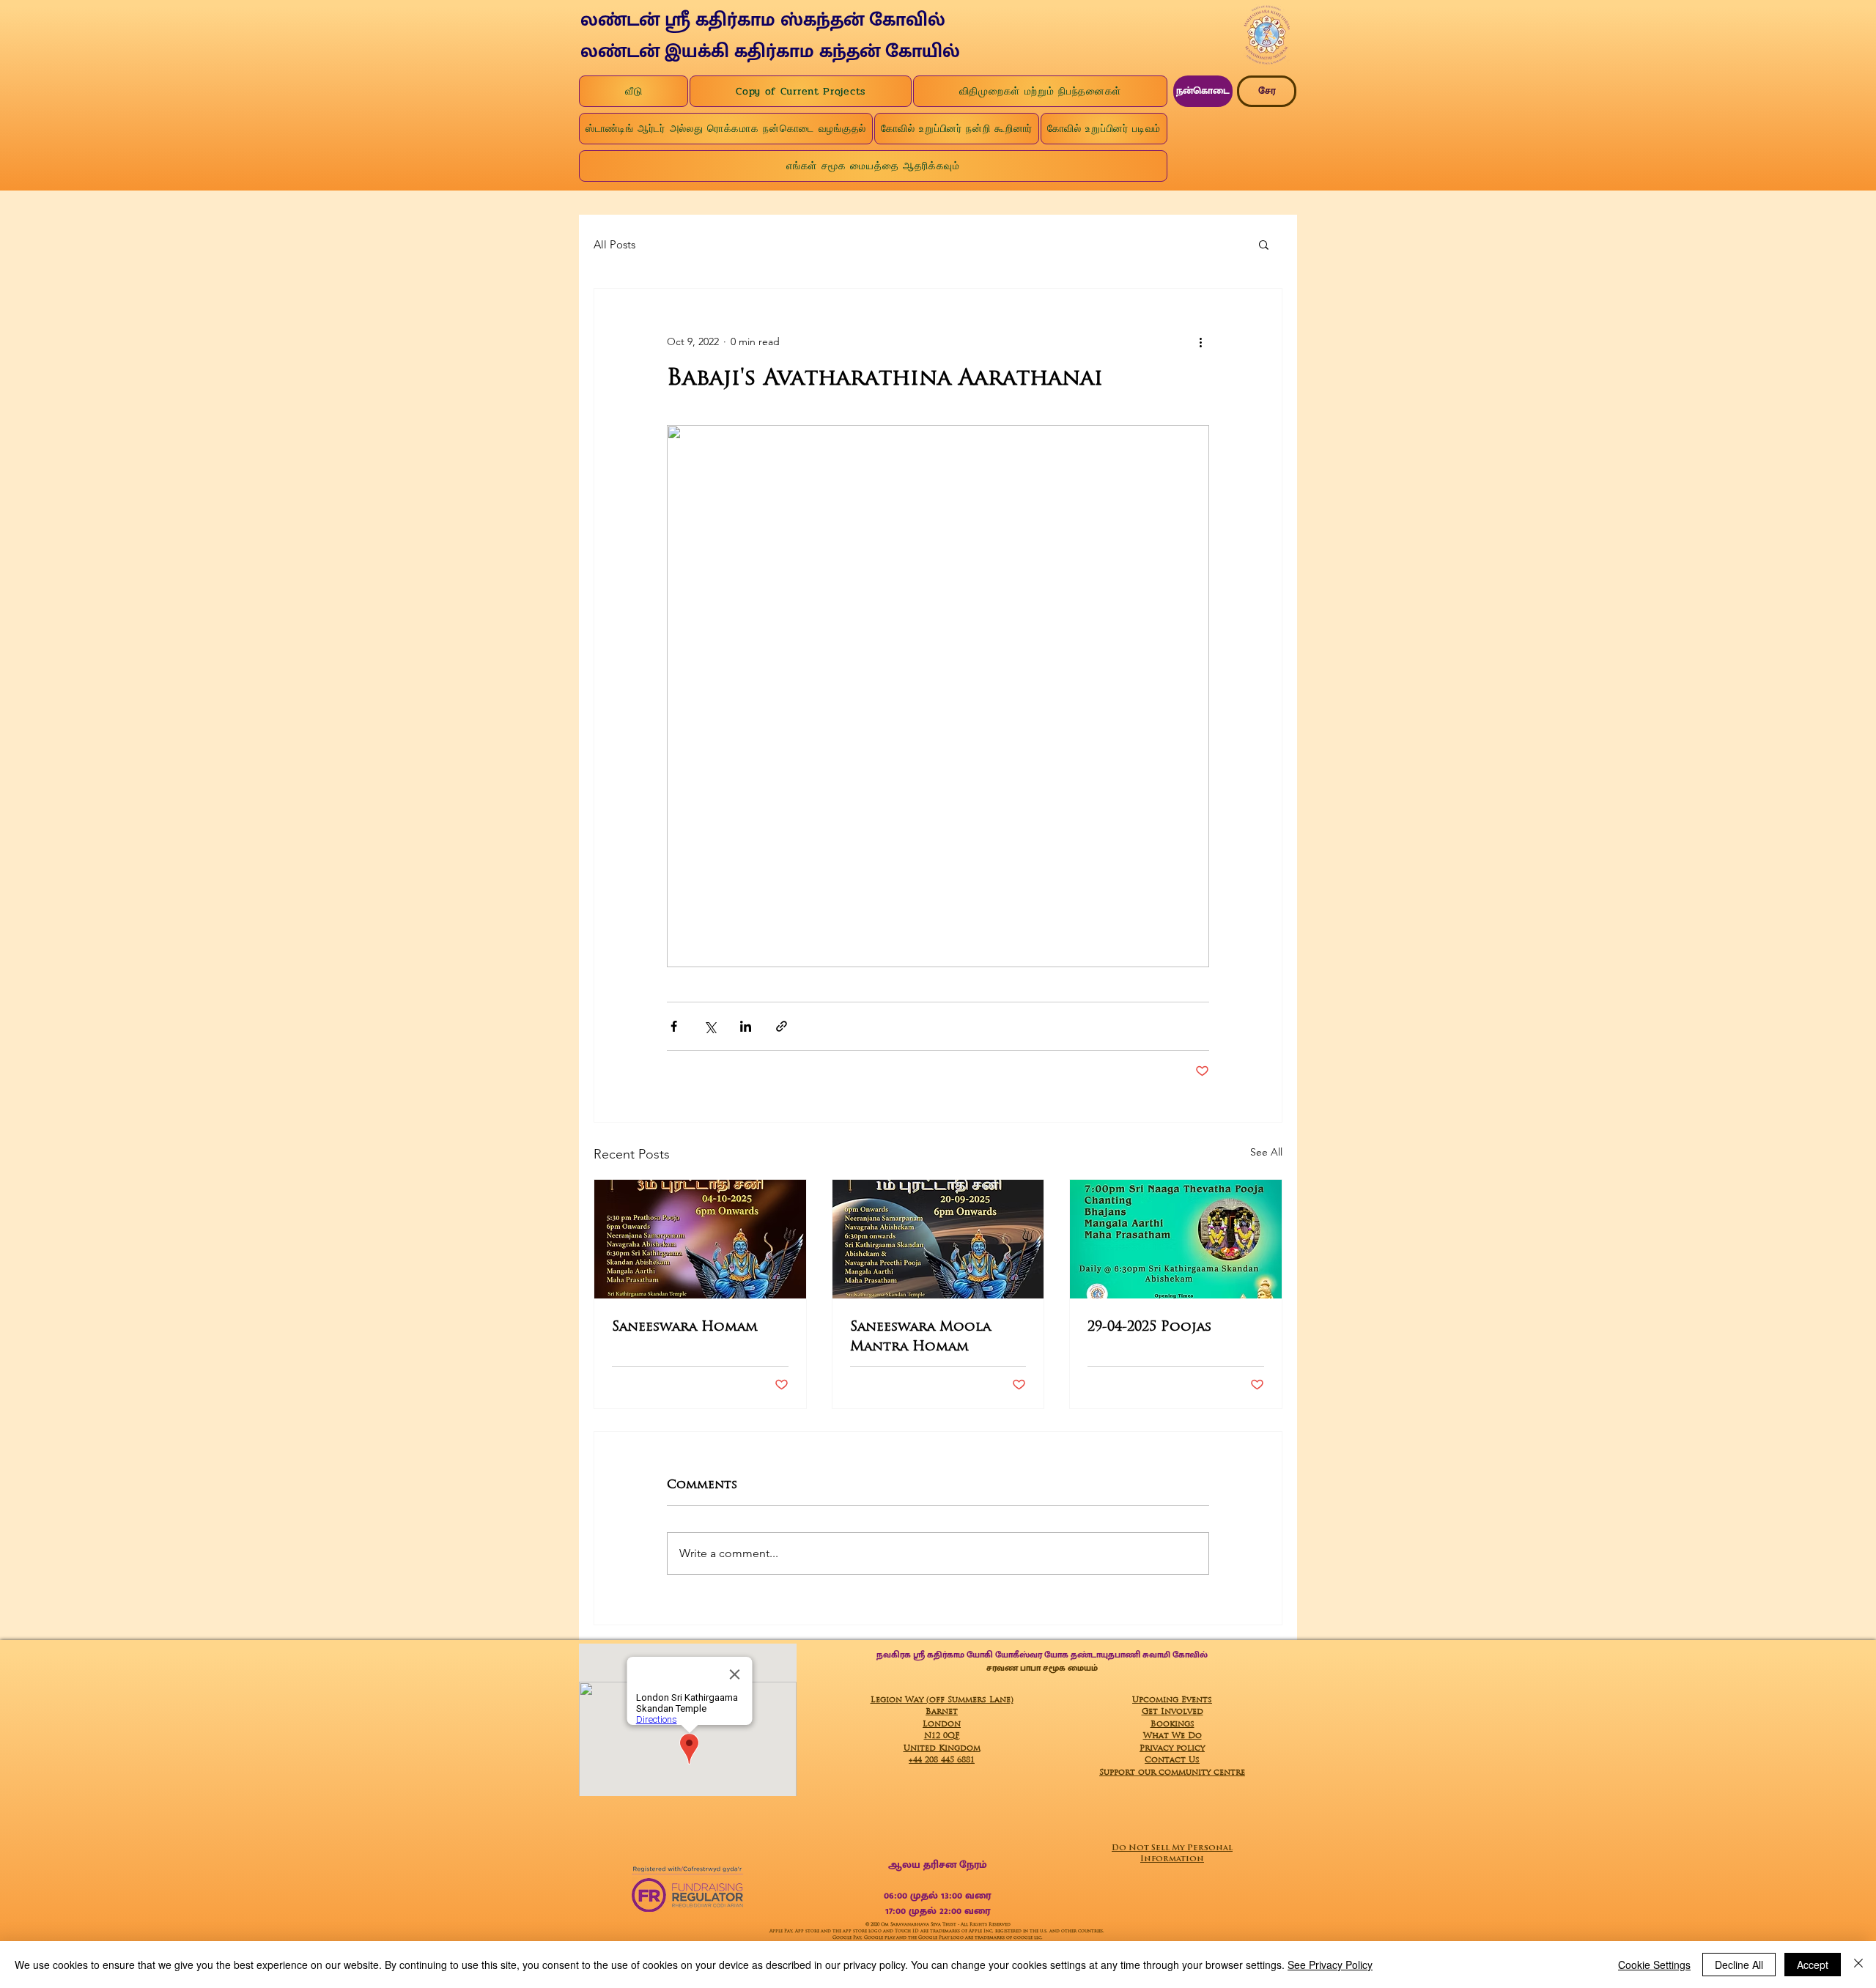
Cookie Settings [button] (1654, 1965)
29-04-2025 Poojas (1149, 1326)
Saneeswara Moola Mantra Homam (920, 1336)
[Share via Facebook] (674, 1026)
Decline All (1739, 1965)
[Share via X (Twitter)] (710, 1026)
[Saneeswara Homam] (700, 1239)
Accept (1813, 1965)
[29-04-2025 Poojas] (1176, 1239)
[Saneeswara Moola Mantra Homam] (938, 1239)
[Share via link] (782, 1026)
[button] (1264, 244)
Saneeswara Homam (685, 1326)
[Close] (1858, 1965)
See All (1266, 1152)
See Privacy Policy (1330, 1965)
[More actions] (1200, 341)
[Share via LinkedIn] (746, 1026)
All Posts (614, 244)
